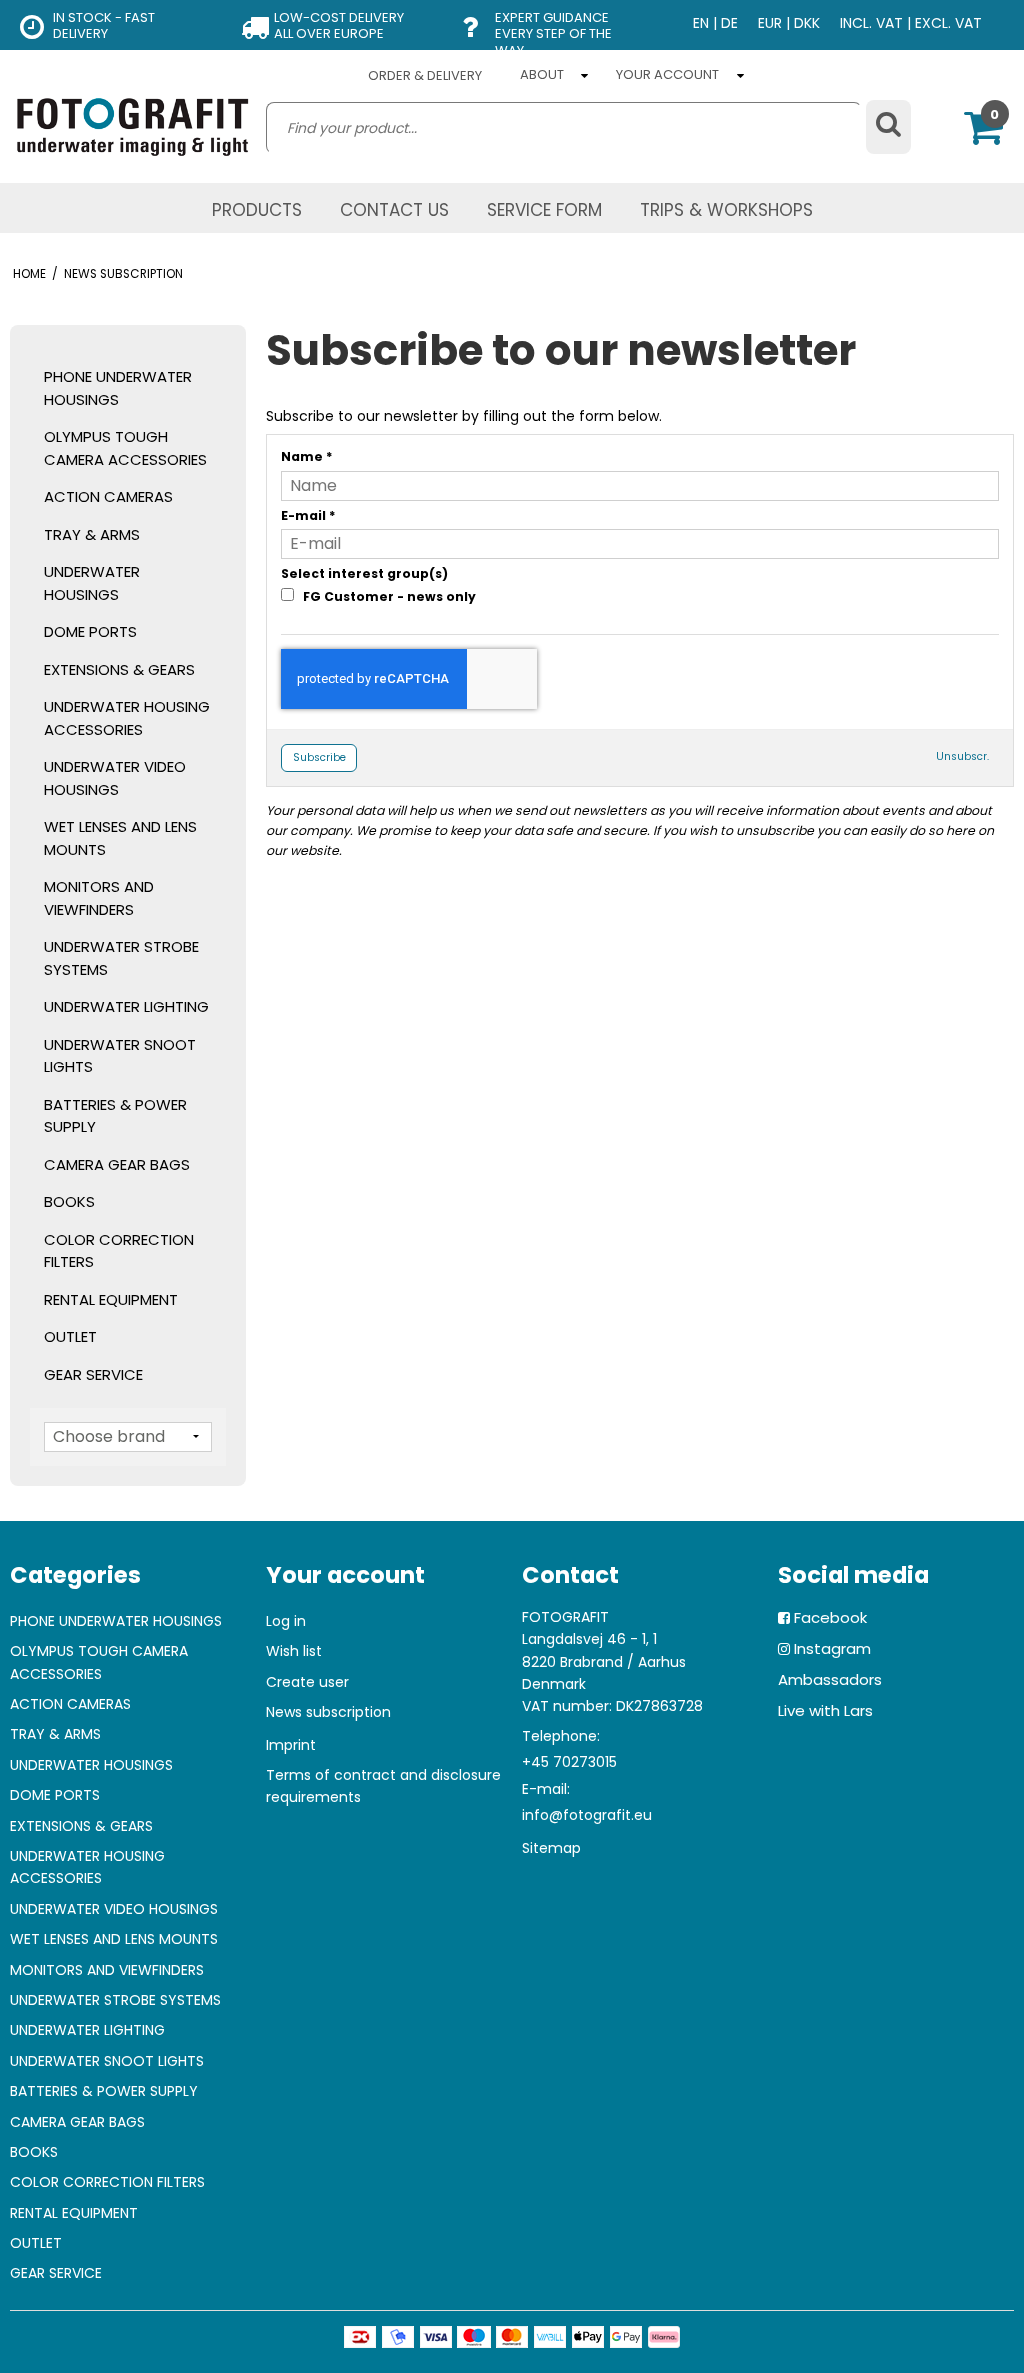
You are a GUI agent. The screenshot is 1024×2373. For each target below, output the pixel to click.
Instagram (832, 1648)
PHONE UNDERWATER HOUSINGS (118, 388)
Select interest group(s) (364, 573)
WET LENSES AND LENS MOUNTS (120, 838)
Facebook (830, 1617)
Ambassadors (830, 1679)
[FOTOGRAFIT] (132, 126)
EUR (770, 23)
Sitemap (551, 1848)
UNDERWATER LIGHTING (126, 1006)
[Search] (888, 127)
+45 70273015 (569, 1762)
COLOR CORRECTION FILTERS (119, 1251)
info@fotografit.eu (587, 1815)
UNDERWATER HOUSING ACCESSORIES (127, 718)
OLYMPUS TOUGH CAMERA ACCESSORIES (125, 448)
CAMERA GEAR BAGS (117, 1164)
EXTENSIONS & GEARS (119, 669)
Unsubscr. (962, 756)
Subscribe (319, 757)
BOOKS (69, 1201)
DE (729, 23)
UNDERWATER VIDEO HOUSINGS (115, 778)
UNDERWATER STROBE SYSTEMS (121, 958)
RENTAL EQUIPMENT (111, 1299)
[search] (564, 128)
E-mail (308, 515)
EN (701, 23)
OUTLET (70, 1336)
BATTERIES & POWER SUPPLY (115, 1116)
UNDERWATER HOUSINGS (92, 583)
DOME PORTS (90, 631)
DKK (807, 23)
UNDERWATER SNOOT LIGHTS (120, 1056)
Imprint (291, 1745)
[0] (983, 137)
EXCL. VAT (948, 23)
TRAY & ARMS (92, 534)
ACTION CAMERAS (108, 496)
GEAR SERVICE (93, 1374)
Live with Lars (825, 1710)
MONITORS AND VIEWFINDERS (99, 898)
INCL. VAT (871, 23)
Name (307, 456)
